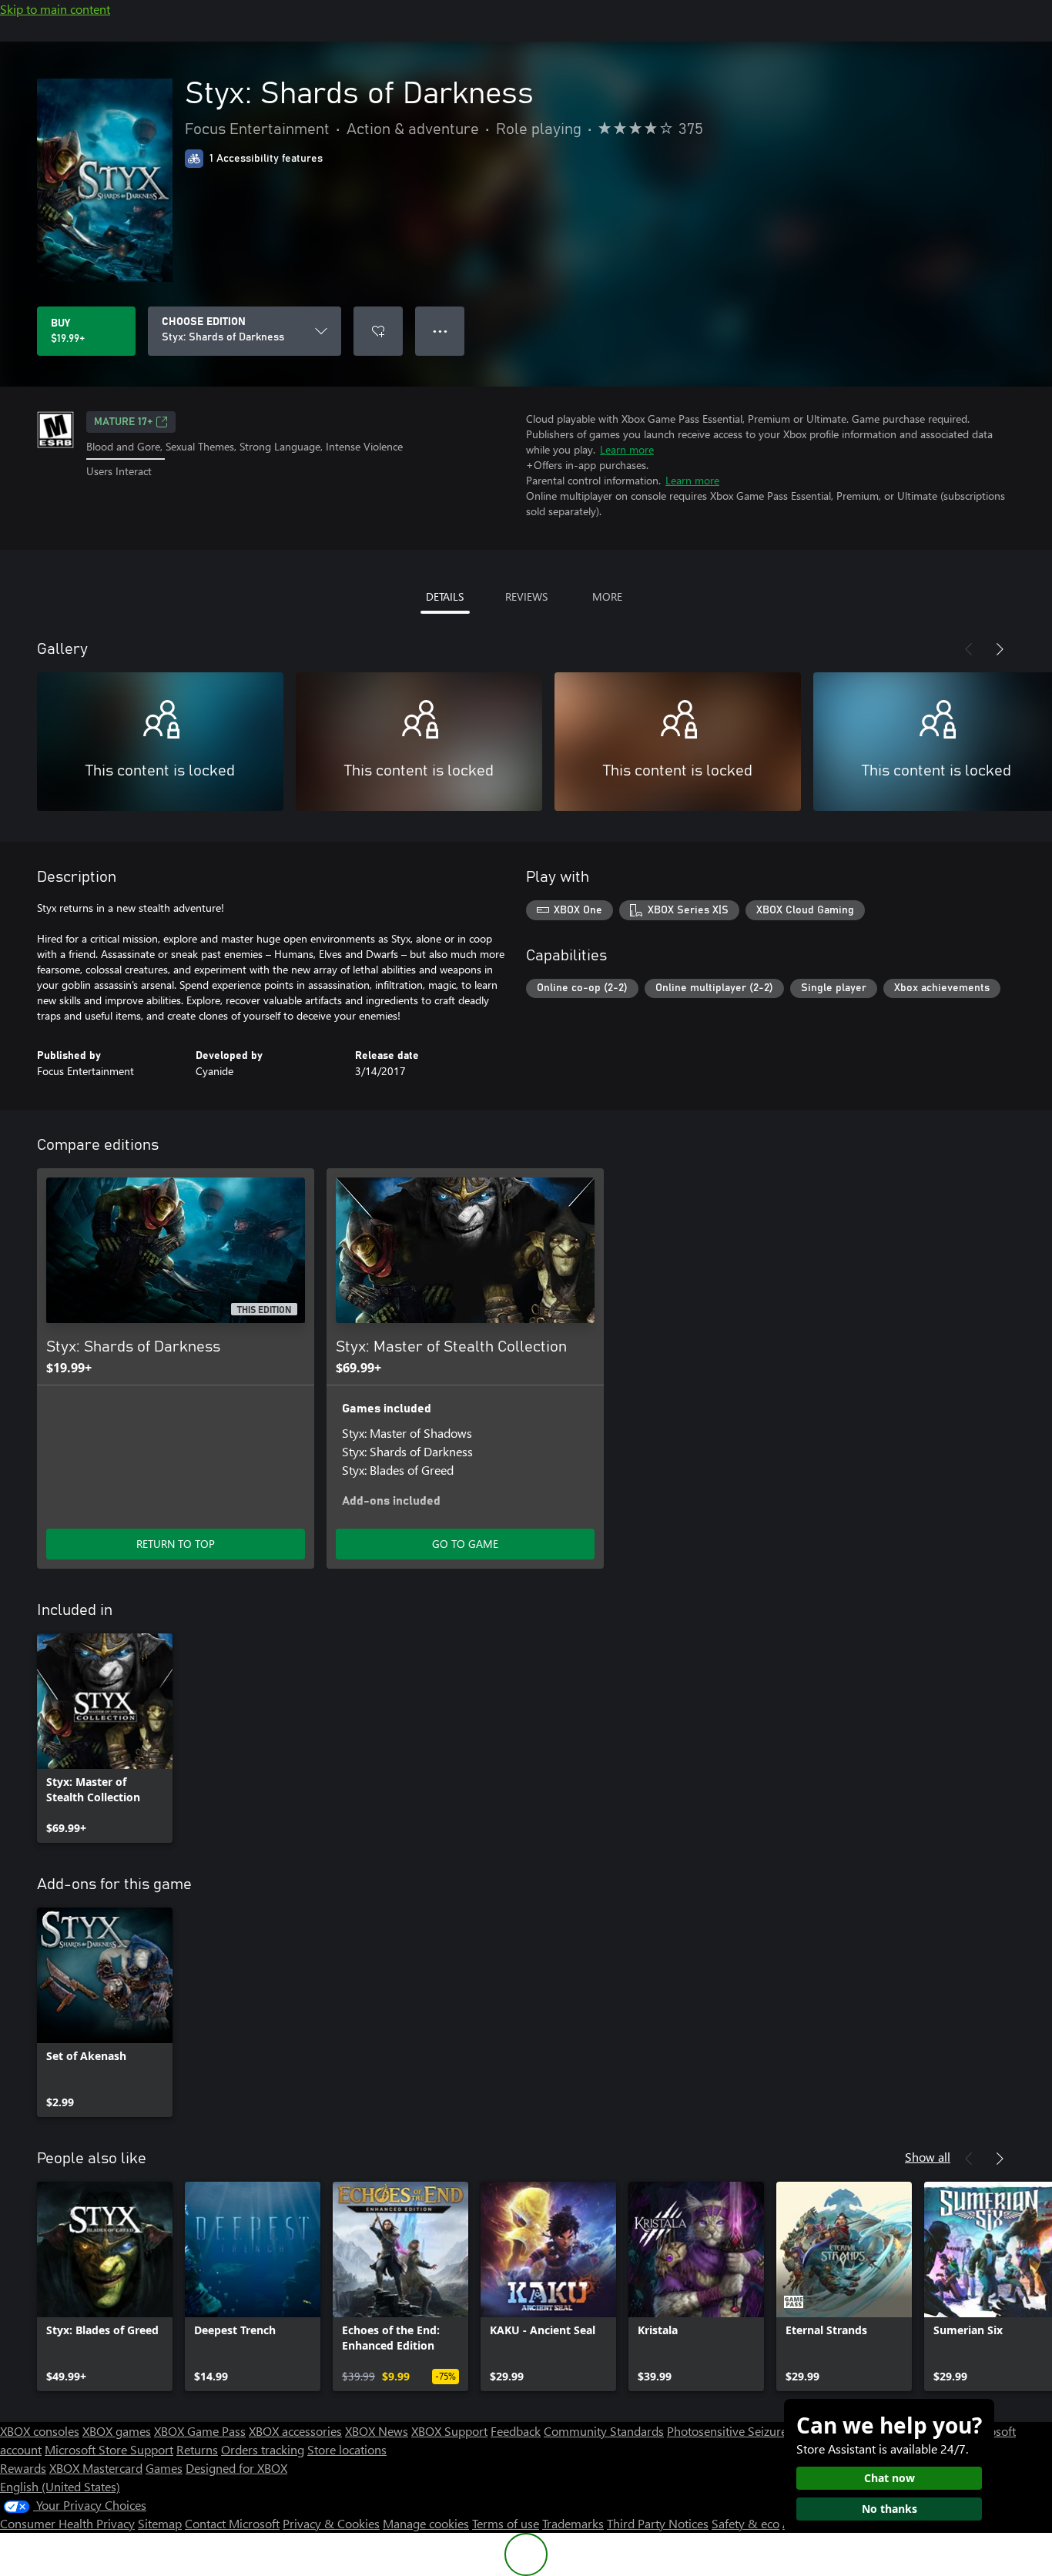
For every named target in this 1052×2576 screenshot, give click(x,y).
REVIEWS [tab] (526, 596)
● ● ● (440, 331)
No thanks (890, 2509)
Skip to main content (55, 9)
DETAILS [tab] (445, 596)
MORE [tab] (607, 596)
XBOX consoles (40, 2431)
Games (164, 2468)
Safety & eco (745, 2523)
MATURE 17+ (123, 422)
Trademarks (573, 2523)
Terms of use (506, 2523)
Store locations (347, 2449)
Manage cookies (426, 2523)
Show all (928, 2157)
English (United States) (60, 2486)
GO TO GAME (465, 1544)
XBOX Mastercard (96, 2468)
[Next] (1000, 649)
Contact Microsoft (232, 2523)
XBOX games (117, 2431)
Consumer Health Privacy (67, 2523)
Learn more (627, 449)
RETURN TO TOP (176, 1544)
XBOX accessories (295, 2431)
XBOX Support (449, 2431)
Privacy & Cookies (331, 2523)
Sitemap (160, 2523)
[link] (105, 1738)
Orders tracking (263, 2449)
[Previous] (969, 649)
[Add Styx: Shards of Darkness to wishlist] (378, 331)
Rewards (23, 2468)
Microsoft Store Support (109, 2449)
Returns (197, 2449)
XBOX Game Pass (200, 2431)
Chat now (890, 2478)
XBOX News (377, 2431)
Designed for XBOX (236, 2468)
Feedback (516, 2431)
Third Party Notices (658, 2523)
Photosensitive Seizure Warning (752, 2431)
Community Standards (604, 2431)
